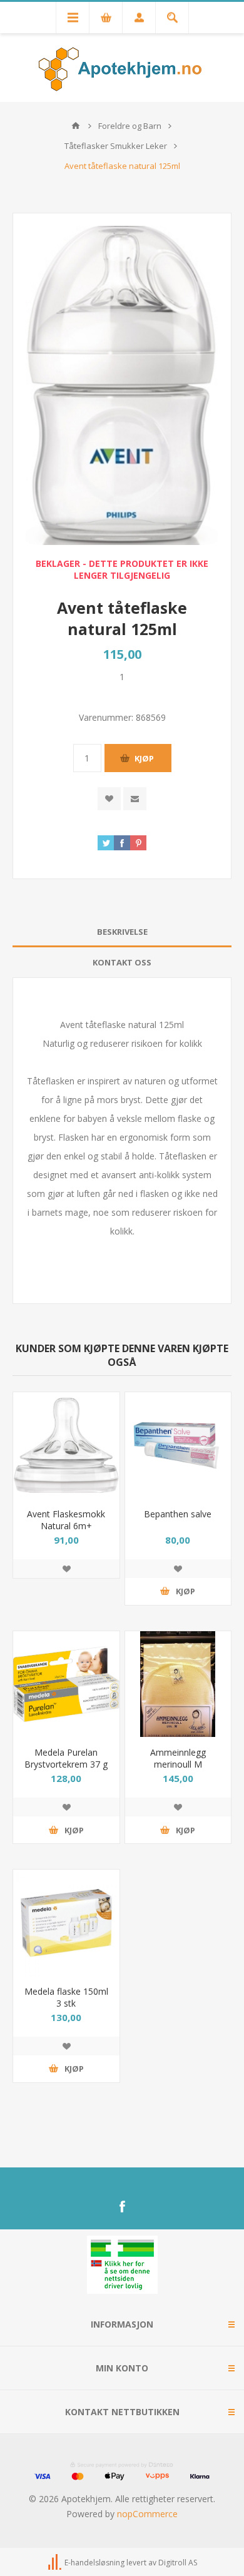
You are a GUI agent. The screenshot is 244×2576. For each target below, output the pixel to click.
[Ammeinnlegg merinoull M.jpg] (178, 1684)
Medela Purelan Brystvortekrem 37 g (66, 1758)
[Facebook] (122, 2207)
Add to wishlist (109, 799)
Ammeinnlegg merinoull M (178, 1758)
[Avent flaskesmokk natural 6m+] (66, 1445)
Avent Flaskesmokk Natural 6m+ (66, 1520)
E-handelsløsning (94, 2563)
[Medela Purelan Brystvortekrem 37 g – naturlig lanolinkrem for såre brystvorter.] (66, 1684)
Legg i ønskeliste (66, 1569)
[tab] (122, 932)
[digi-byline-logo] (56, 2563)
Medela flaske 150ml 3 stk (66, 1997)
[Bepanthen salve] (178, 1445)
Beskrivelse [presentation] (122, 932)
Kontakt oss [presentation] (122, 962)
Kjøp (144, 758)
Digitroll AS (178, 2563)
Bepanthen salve (178, 1514)
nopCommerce (147, 2514)
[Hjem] (76, 126)
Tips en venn (135, 799)
